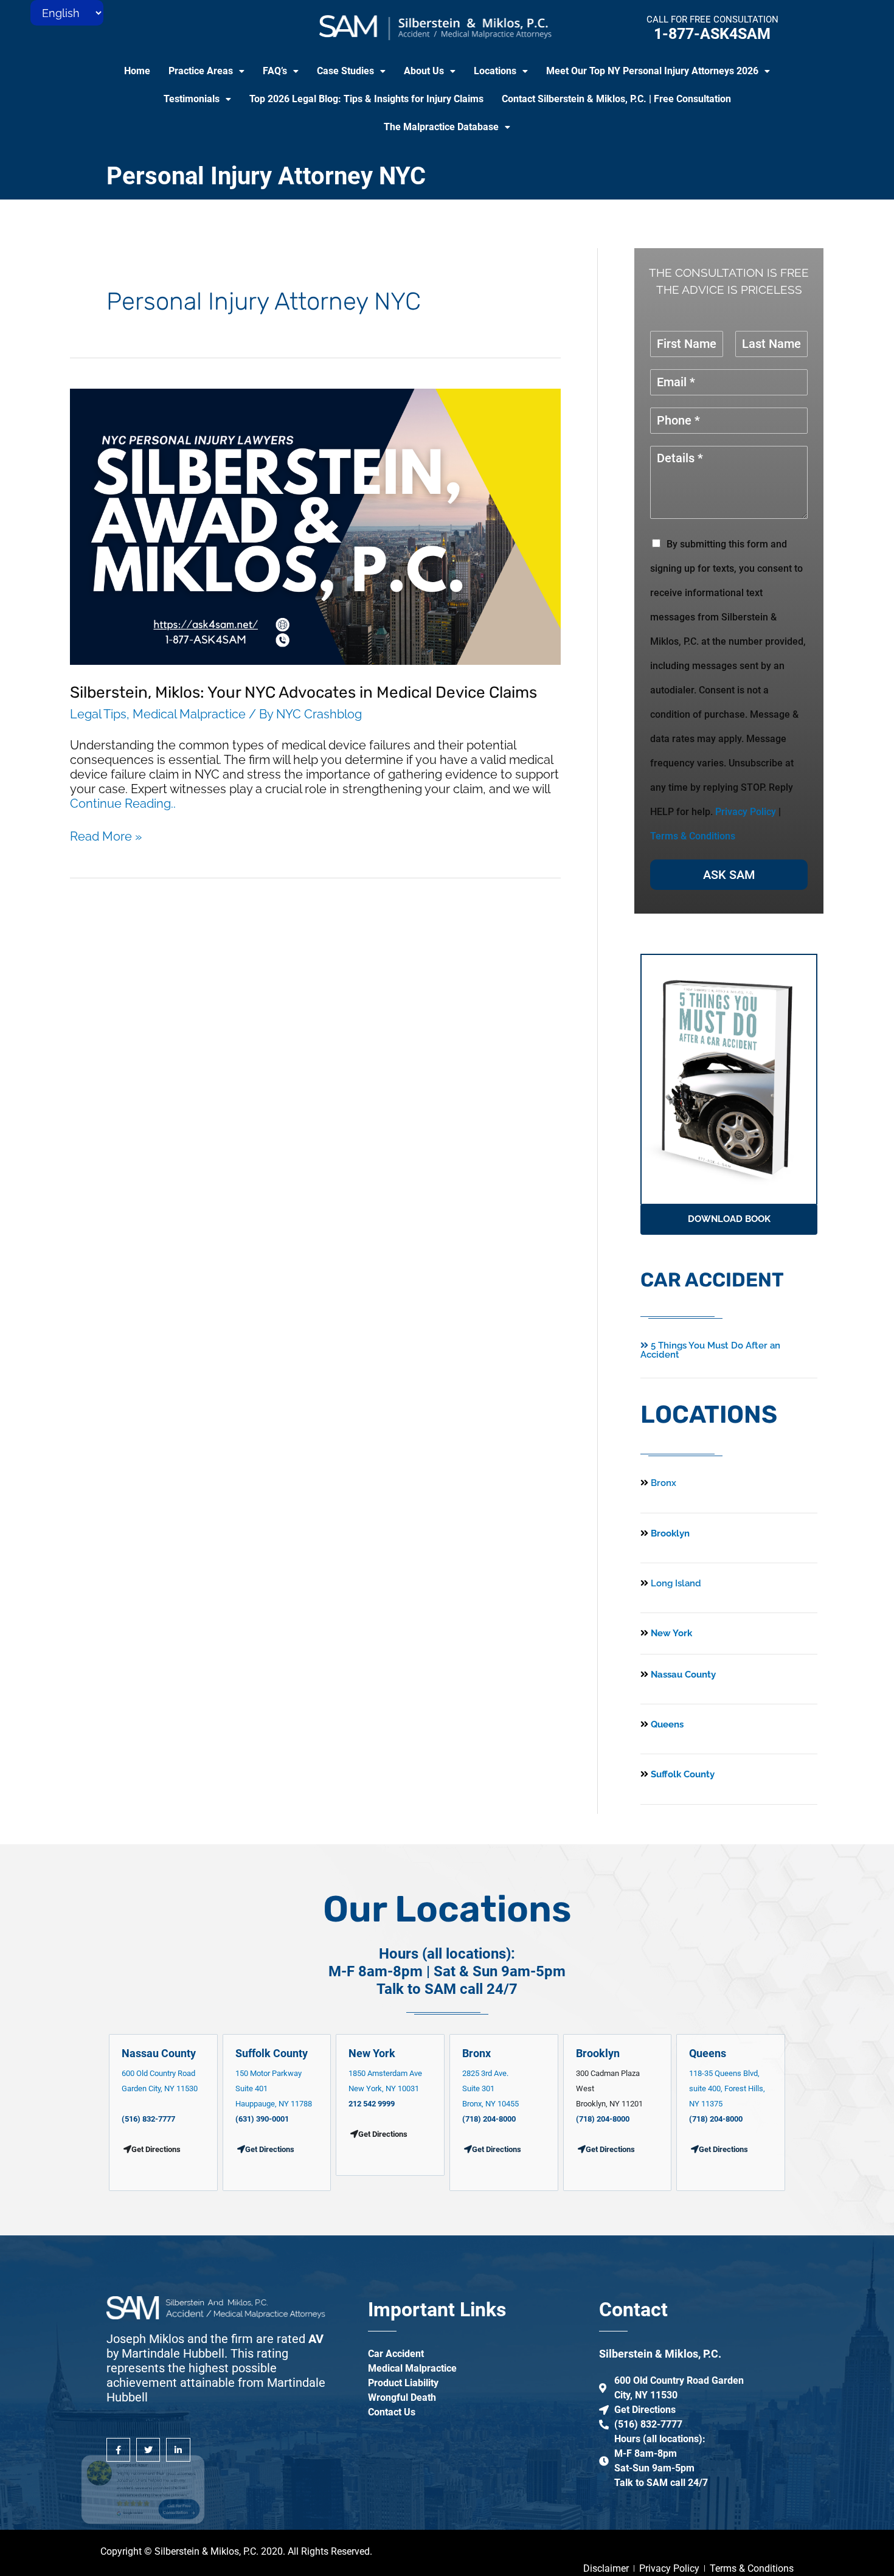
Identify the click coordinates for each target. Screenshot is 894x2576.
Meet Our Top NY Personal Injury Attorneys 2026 (652, 71)
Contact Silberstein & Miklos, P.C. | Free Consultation (616, 99)
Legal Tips (98, 714)
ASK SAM (729, 875)
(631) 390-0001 (262, 2119)
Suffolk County (681, 1774)
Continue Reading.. (123, 804)
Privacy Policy (746, 812)
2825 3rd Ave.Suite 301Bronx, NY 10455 (490, 2088)
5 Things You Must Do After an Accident (710, 1350)
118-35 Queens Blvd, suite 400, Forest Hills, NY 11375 (727, 2088)
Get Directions (270, 2149)
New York (670, 1633)
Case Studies (345, 71)
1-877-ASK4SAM (712, 34)
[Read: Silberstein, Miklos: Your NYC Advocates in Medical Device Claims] (315, 526)
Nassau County (682, 1675)
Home (137, 71)
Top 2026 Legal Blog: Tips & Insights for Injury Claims (366, 99)
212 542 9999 (372, 2104)
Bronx (664, 1483)
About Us (424, 71)
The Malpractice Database (441, 127)
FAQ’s (275, 71)
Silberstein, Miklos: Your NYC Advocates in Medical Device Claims (303, 693)
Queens (666, 1724)
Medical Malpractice (189, 714)
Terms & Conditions (693, 836)
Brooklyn (669, 1533)
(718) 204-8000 (489, 2119)
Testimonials (192, 99)
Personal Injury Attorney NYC (266, 176)
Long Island (676, 1583)
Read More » (106, 836)
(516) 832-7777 (148, 2119)
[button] (206, 71)
